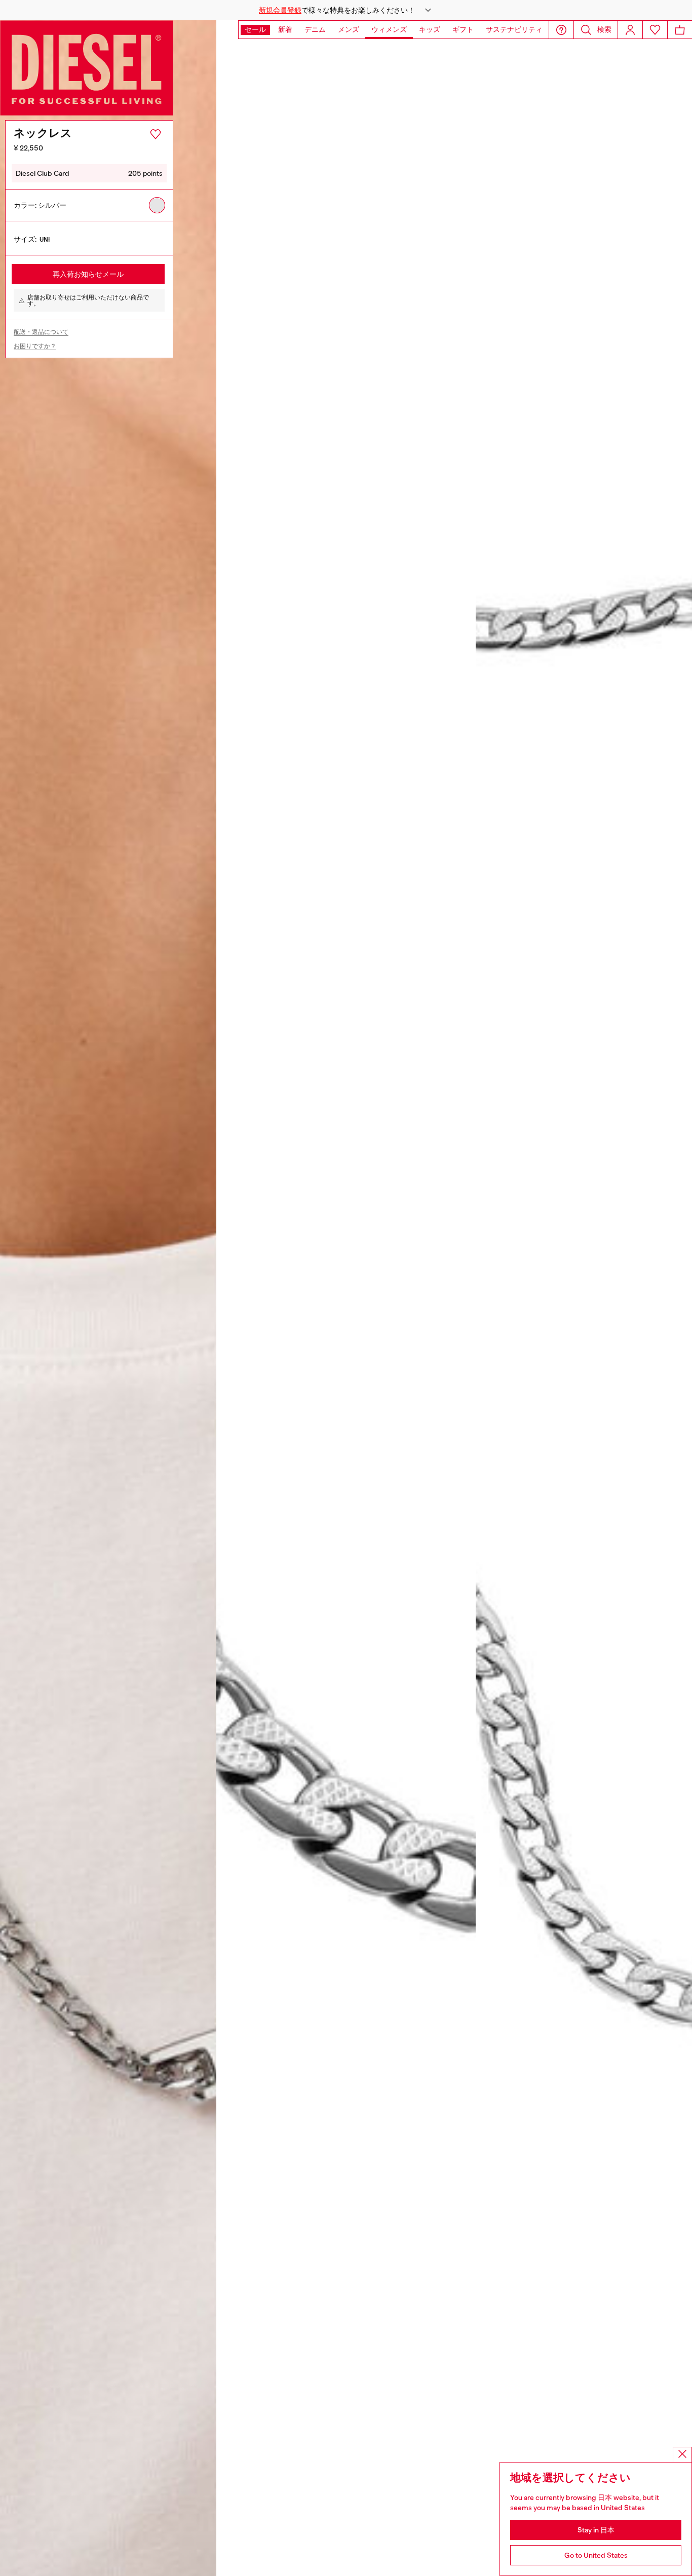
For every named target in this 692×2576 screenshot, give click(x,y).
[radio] (157, 205)
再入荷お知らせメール (88, 274)
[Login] (630, 30)
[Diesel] (87, 68)
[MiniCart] (680, 30)
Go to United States (596, 2555)
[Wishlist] (655, 30)
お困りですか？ (35, 346)
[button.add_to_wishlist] (156, 134)
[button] (346, 10)
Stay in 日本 (596, 2530)
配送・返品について (41, 332)
